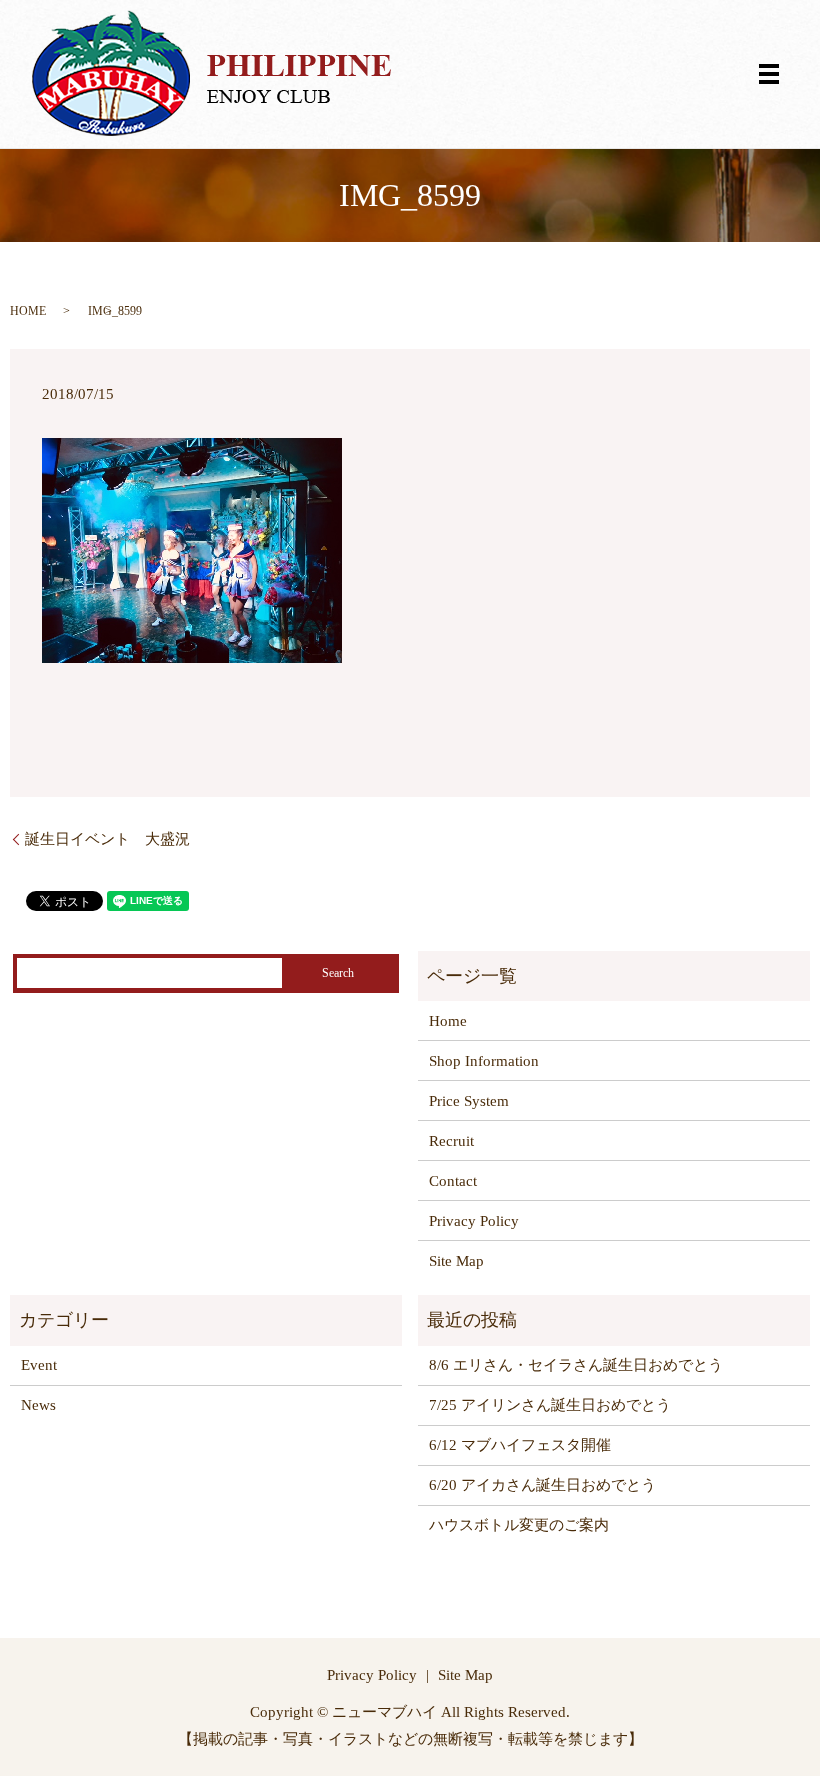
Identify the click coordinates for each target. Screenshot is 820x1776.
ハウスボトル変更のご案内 (519, 1525)
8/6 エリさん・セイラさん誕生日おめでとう (576, 1365)
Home (448, 1021)
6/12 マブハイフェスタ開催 (520, 1445)
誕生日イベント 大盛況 (107, 839)
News (38, 1405)
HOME (28, 311)
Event (39, 1365)
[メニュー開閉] (769, 74)
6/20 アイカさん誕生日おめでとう (542, 1485)
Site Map (456, 1261)
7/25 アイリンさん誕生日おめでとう (550, 1405)
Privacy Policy (474, 1221)
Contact (453, 1181)
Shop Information (484, 1061)
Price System (469, 1101)
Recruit (451, 1141)
